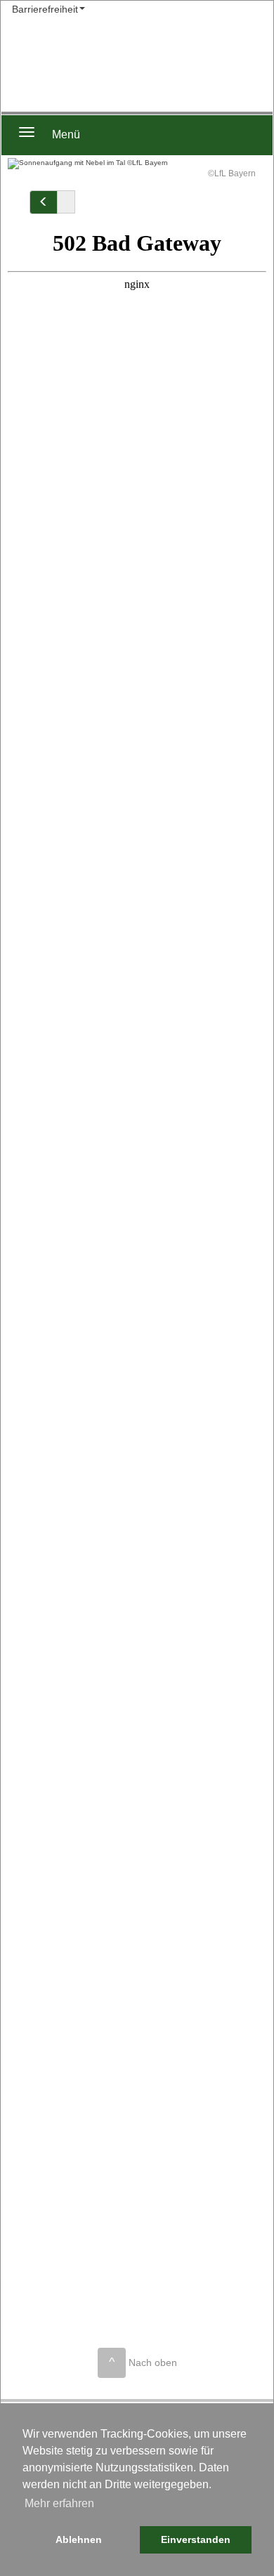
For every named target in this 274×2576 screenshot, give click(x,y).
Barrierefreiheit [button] (45, 9)
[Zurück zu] (44, 202)
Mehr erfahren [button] (59, 2503)
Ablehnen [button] (79, 2539)
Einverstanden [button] (196, 2539)
